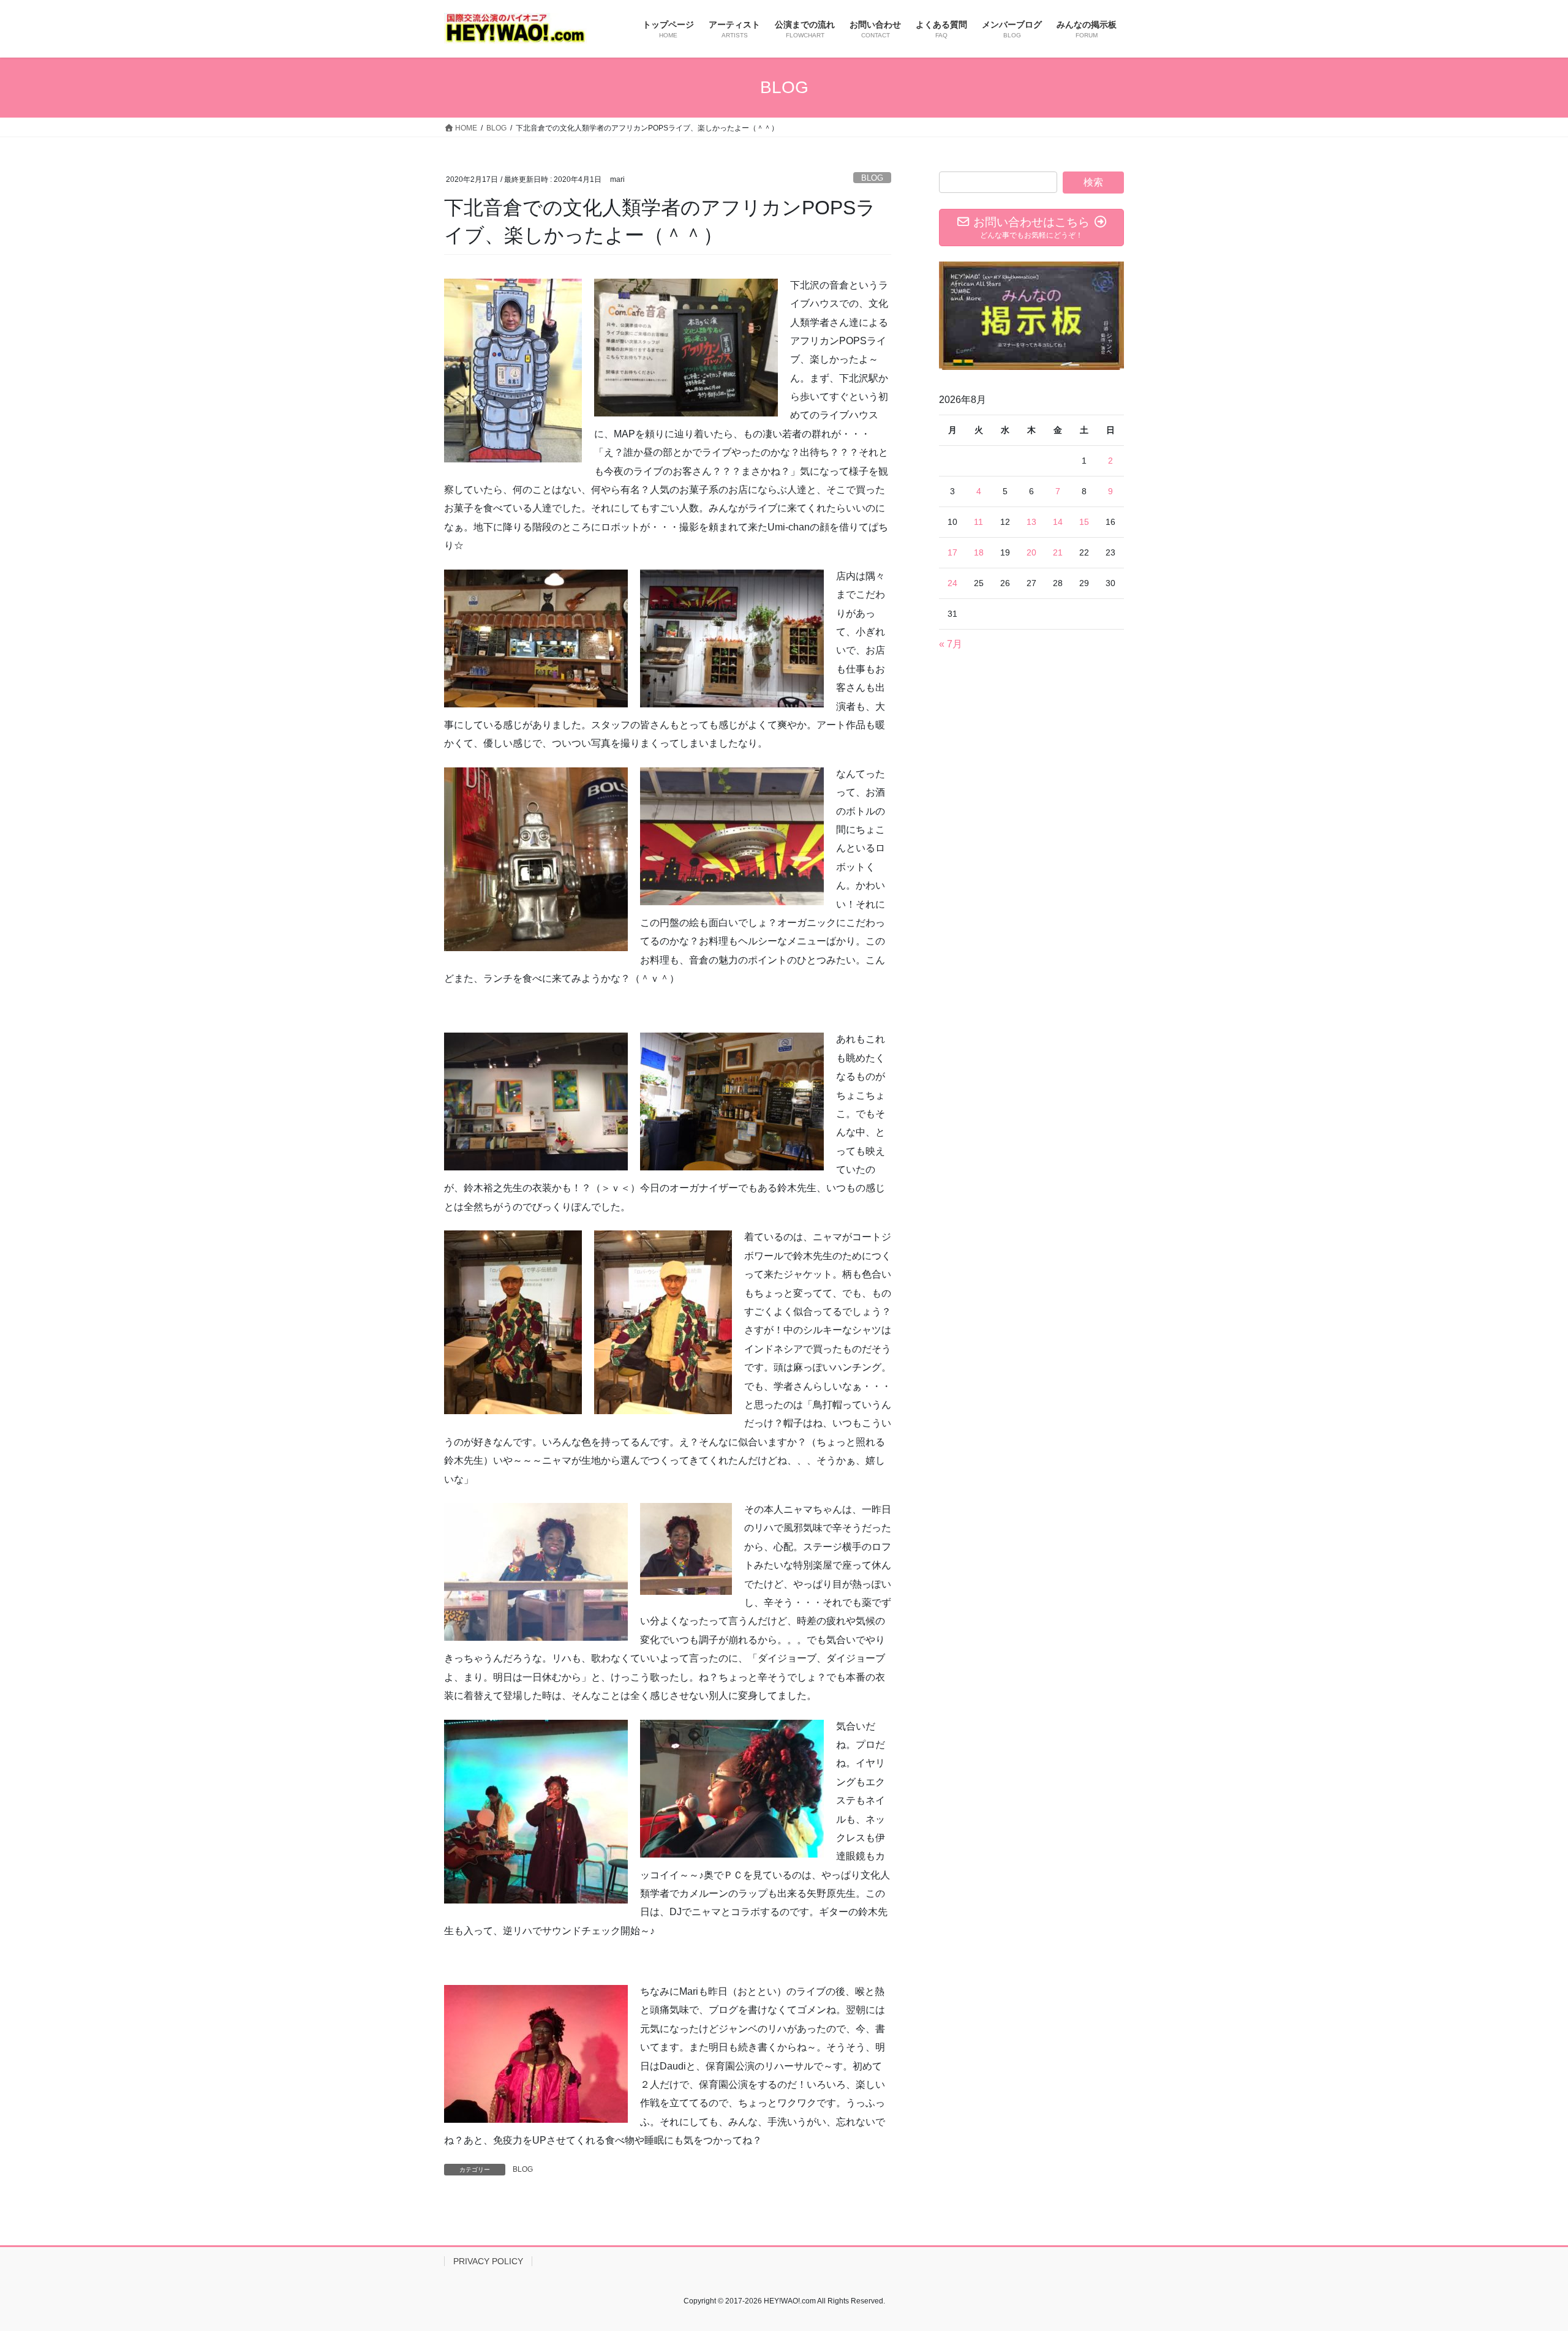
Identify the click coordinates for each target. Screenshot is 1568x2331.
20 (1031, 552)
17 (952, 552)
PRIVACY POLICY (488, 2261)
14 (1058, 522)
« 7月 (951, 644)
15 (1084, 522)
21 (1058, 552)
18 (979, 552)
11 (978, 522)
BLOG (872, 178)
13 (1031, 522)
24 (952, 583)
